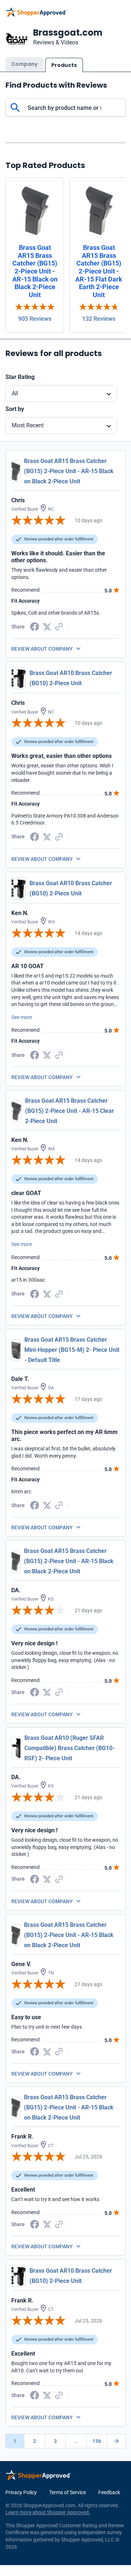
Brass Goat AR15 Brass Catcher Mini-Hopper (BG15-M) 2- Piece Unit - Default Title (72, 1350)
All (15, 393)
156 (97, 2441)
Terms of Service (68, 2492)
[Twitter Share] (47, 626)
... (76, 2441)
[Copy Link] (59, 626)
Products (64, 65)
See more (22, 1017)
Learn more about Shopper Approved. (48, 2512)
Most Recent (28, 425)
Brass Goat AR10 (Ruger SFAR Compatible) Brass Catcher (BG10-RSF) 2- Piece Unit (70, 1748)
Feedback (109, 2492)
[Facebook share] (35, 626)
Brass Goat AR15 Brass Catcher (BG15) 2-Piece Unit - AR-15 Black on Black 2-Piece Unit (69, 471)
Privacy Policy (21, 2492)
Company (24, 64)
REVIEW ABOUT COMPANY (42, 649)
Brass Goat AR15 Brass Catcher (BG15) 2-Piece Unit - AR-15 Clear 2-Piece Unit (70, 1111)
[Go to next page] (116, 2441)
